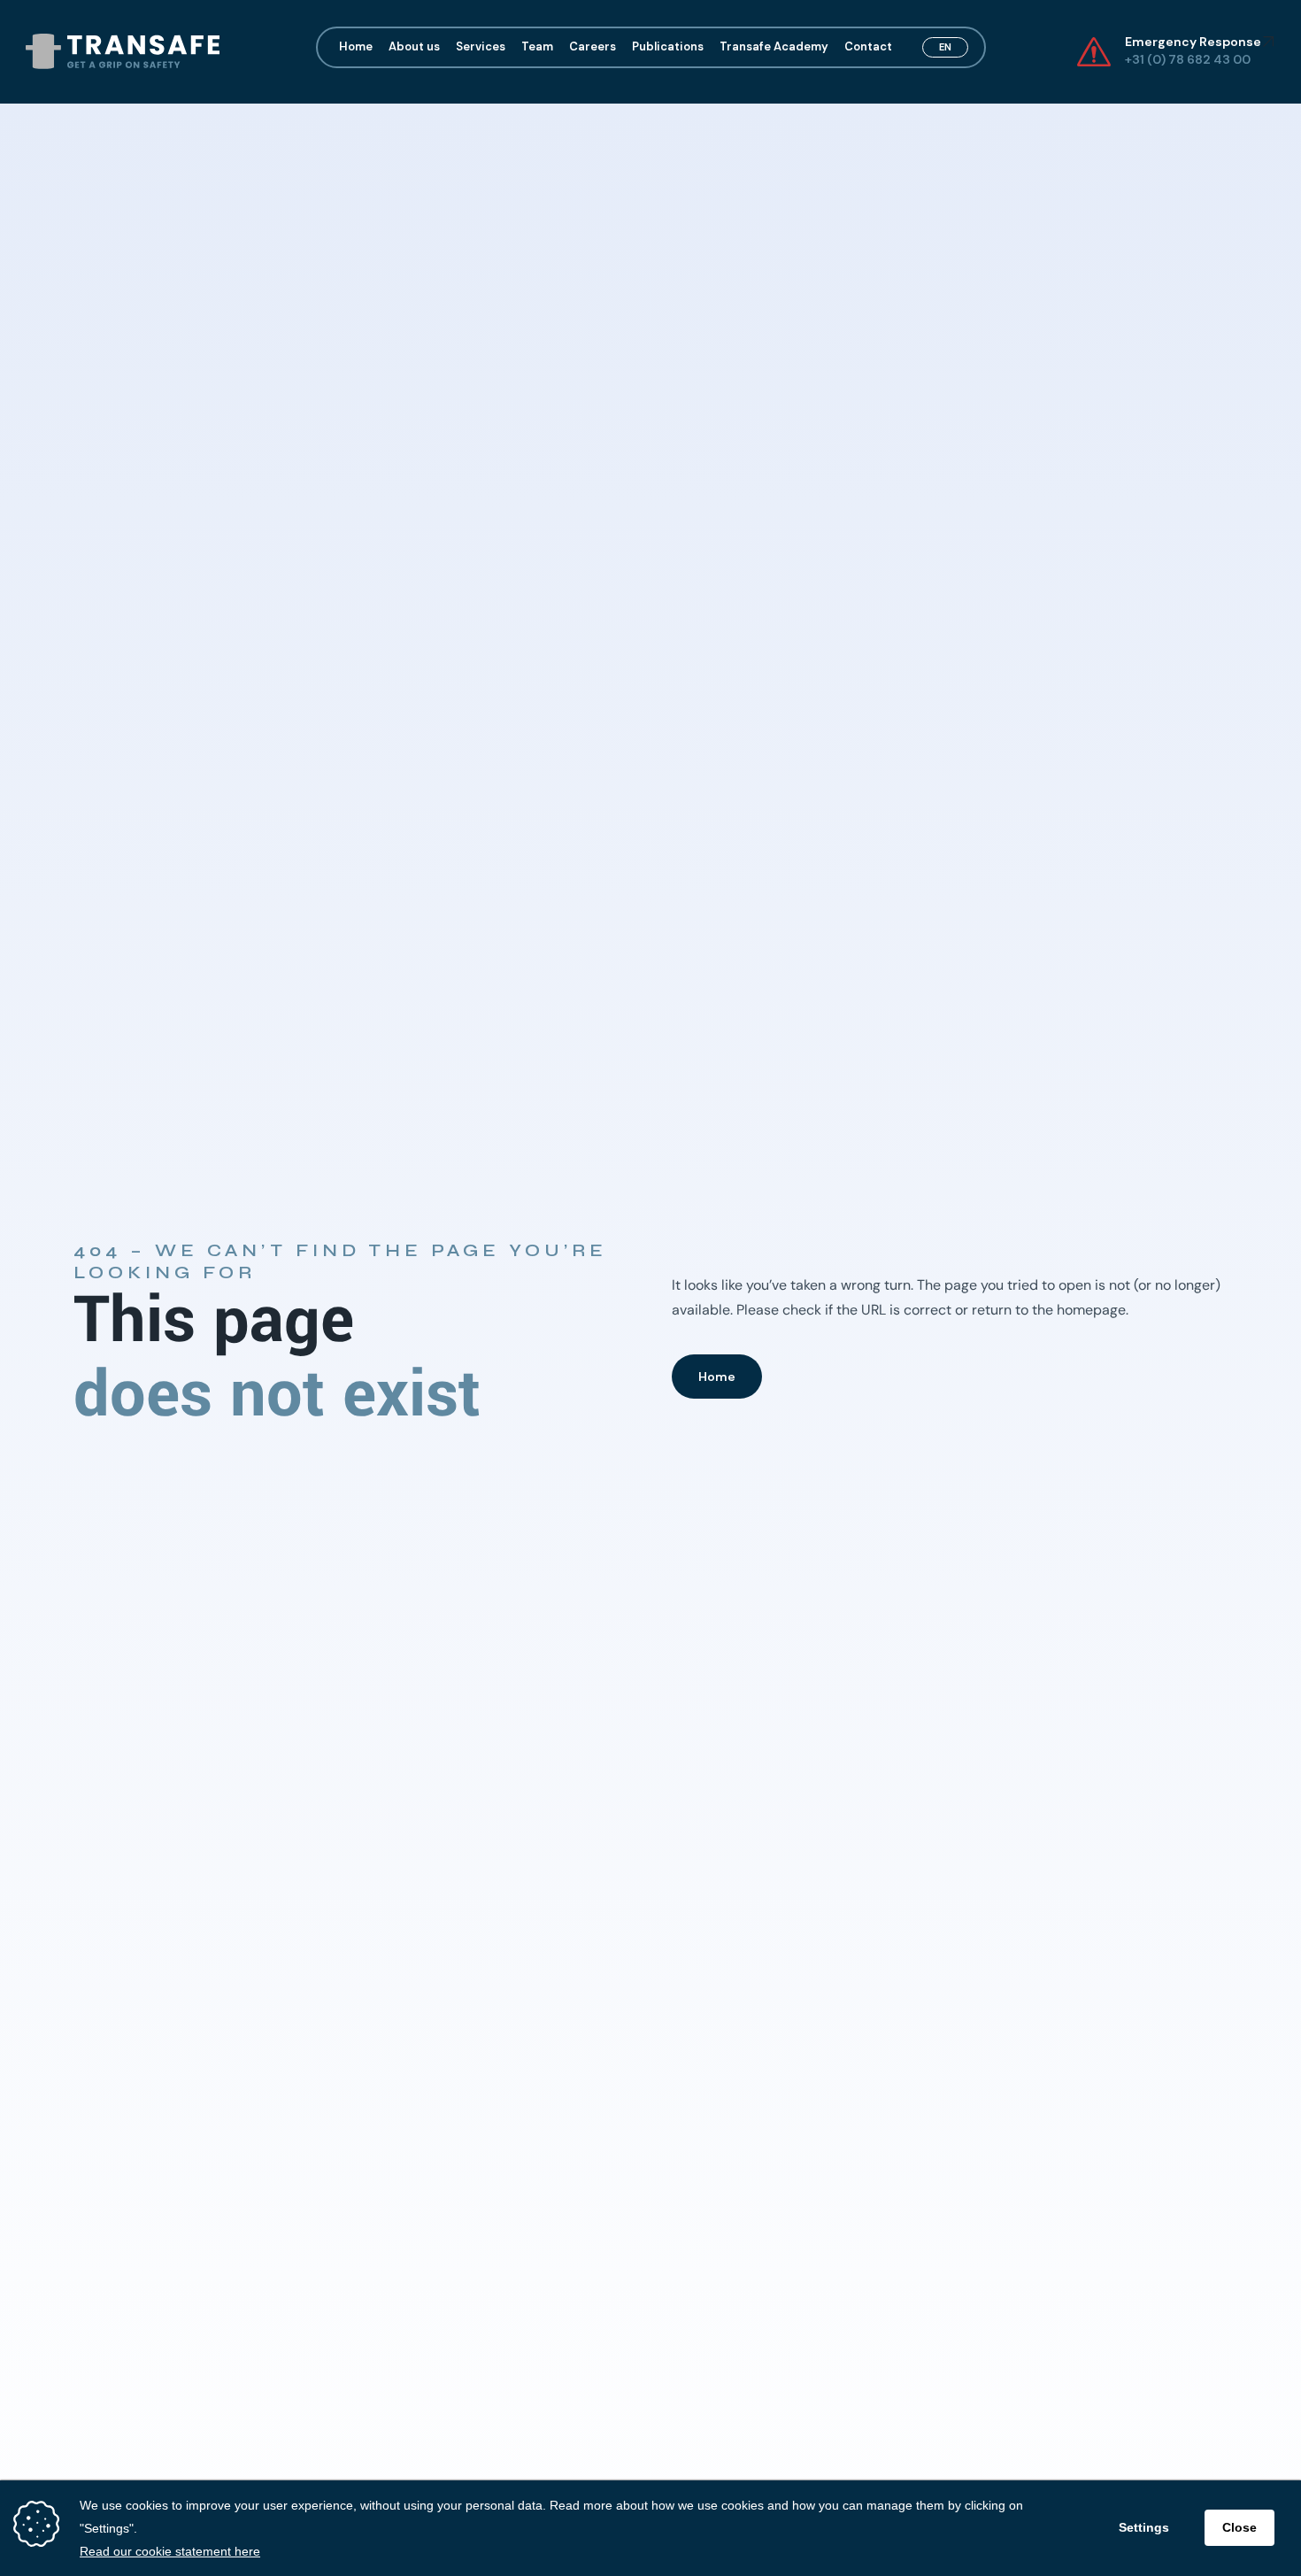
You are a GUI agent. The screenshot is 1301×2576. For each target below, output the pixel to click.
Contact (868, 46)
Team (537, 46)
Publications (668, 46)
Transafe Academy (774, 46)
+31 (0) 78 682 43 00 (1189, 58)
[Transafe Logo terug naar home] (122, 51)
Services (481, 46)
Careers (593, 46)
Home (356, 46)
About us (414, 46)
